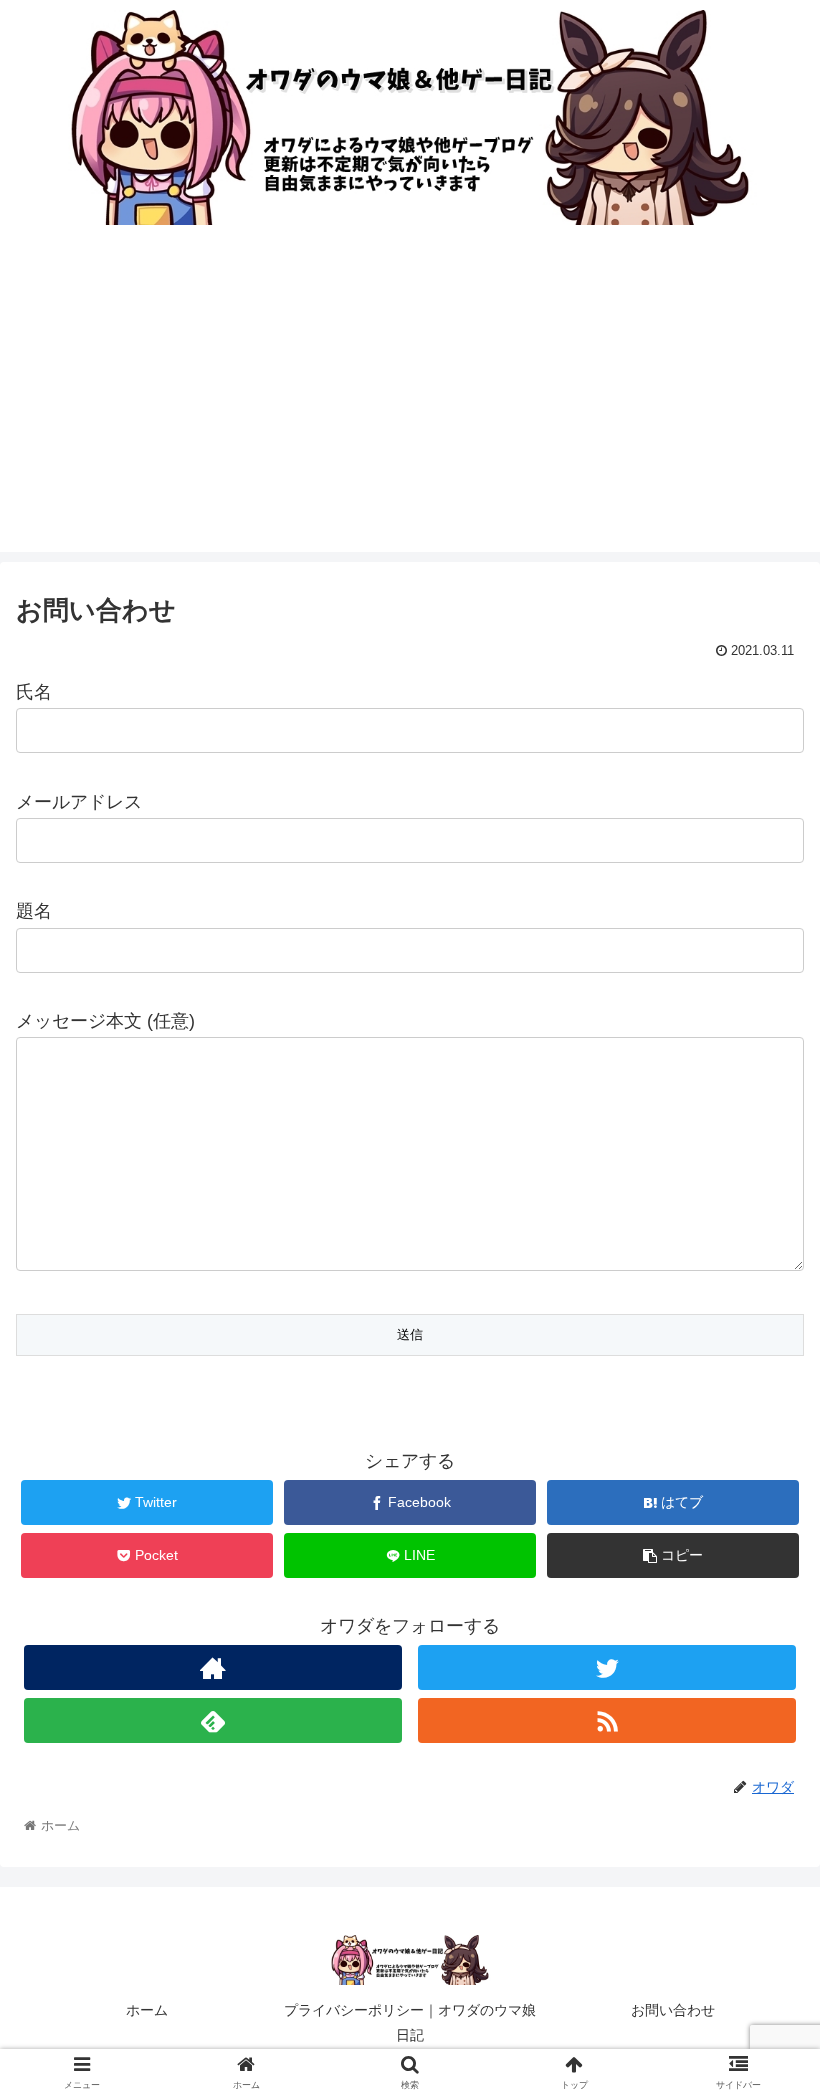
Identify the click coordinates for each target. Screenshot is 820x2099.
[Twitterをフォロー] (607, 1667)
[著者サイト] (213, 1667)
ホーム (147, 2010)
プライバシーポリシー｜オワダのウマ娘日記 (410, 2022)
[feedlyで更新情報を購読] (213, 1720)
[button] (758, 1770)
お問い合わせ (673, 2010)
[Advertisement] (410, 412)
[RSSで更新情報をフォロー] (607, 1720)
